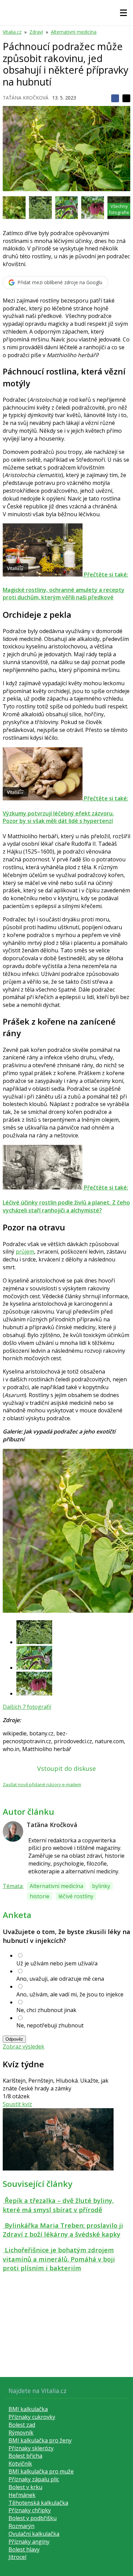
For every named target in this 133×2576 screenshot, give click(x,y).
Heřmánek (22, 2495)
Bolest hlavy (24, 2549)
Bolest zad (22, 2425)
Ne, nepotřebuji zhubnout (50, 2025)
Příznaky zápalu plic (34, 2479)
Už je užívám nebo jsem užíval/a (57, 1963)
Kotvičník (20, 2464)
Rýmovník (21, 2433)
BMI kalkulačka (28, 2409)
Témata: (13, 1886)
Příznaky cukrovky (32, 2417)
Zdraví (36, 32)
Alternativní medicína (74, 32)
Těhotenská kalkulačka (38, 2503)
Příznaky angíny (29, 2542)
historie (40, 1896)
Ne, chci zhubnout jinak (46, 2010)
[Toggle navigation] (123, 13)
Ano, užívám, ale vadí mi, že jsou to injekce (70, 1994)
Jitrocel (17, 2557)
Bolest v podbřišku (33, 2518)
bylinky (101, 1886)
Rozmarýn (21, 2526)
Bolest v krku (25, 2487)
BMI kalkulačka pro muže (41, 2471)
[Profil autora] (13, 1831)
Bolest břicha (25, 2456)
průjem (25, 1252)
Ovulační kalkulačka (34, 2534)
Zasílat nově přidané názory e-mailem (42, 1784)
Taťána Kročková (26, 98)
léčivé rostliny (76, 1896)
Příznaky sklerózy (31, 2448)
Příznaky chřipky (30, 2510)
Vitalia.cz (12, 32)
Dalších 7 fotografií (27, 1707)
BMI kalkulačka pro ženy (40, 2440)
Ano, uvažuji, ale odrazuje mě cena (60, 1979)
